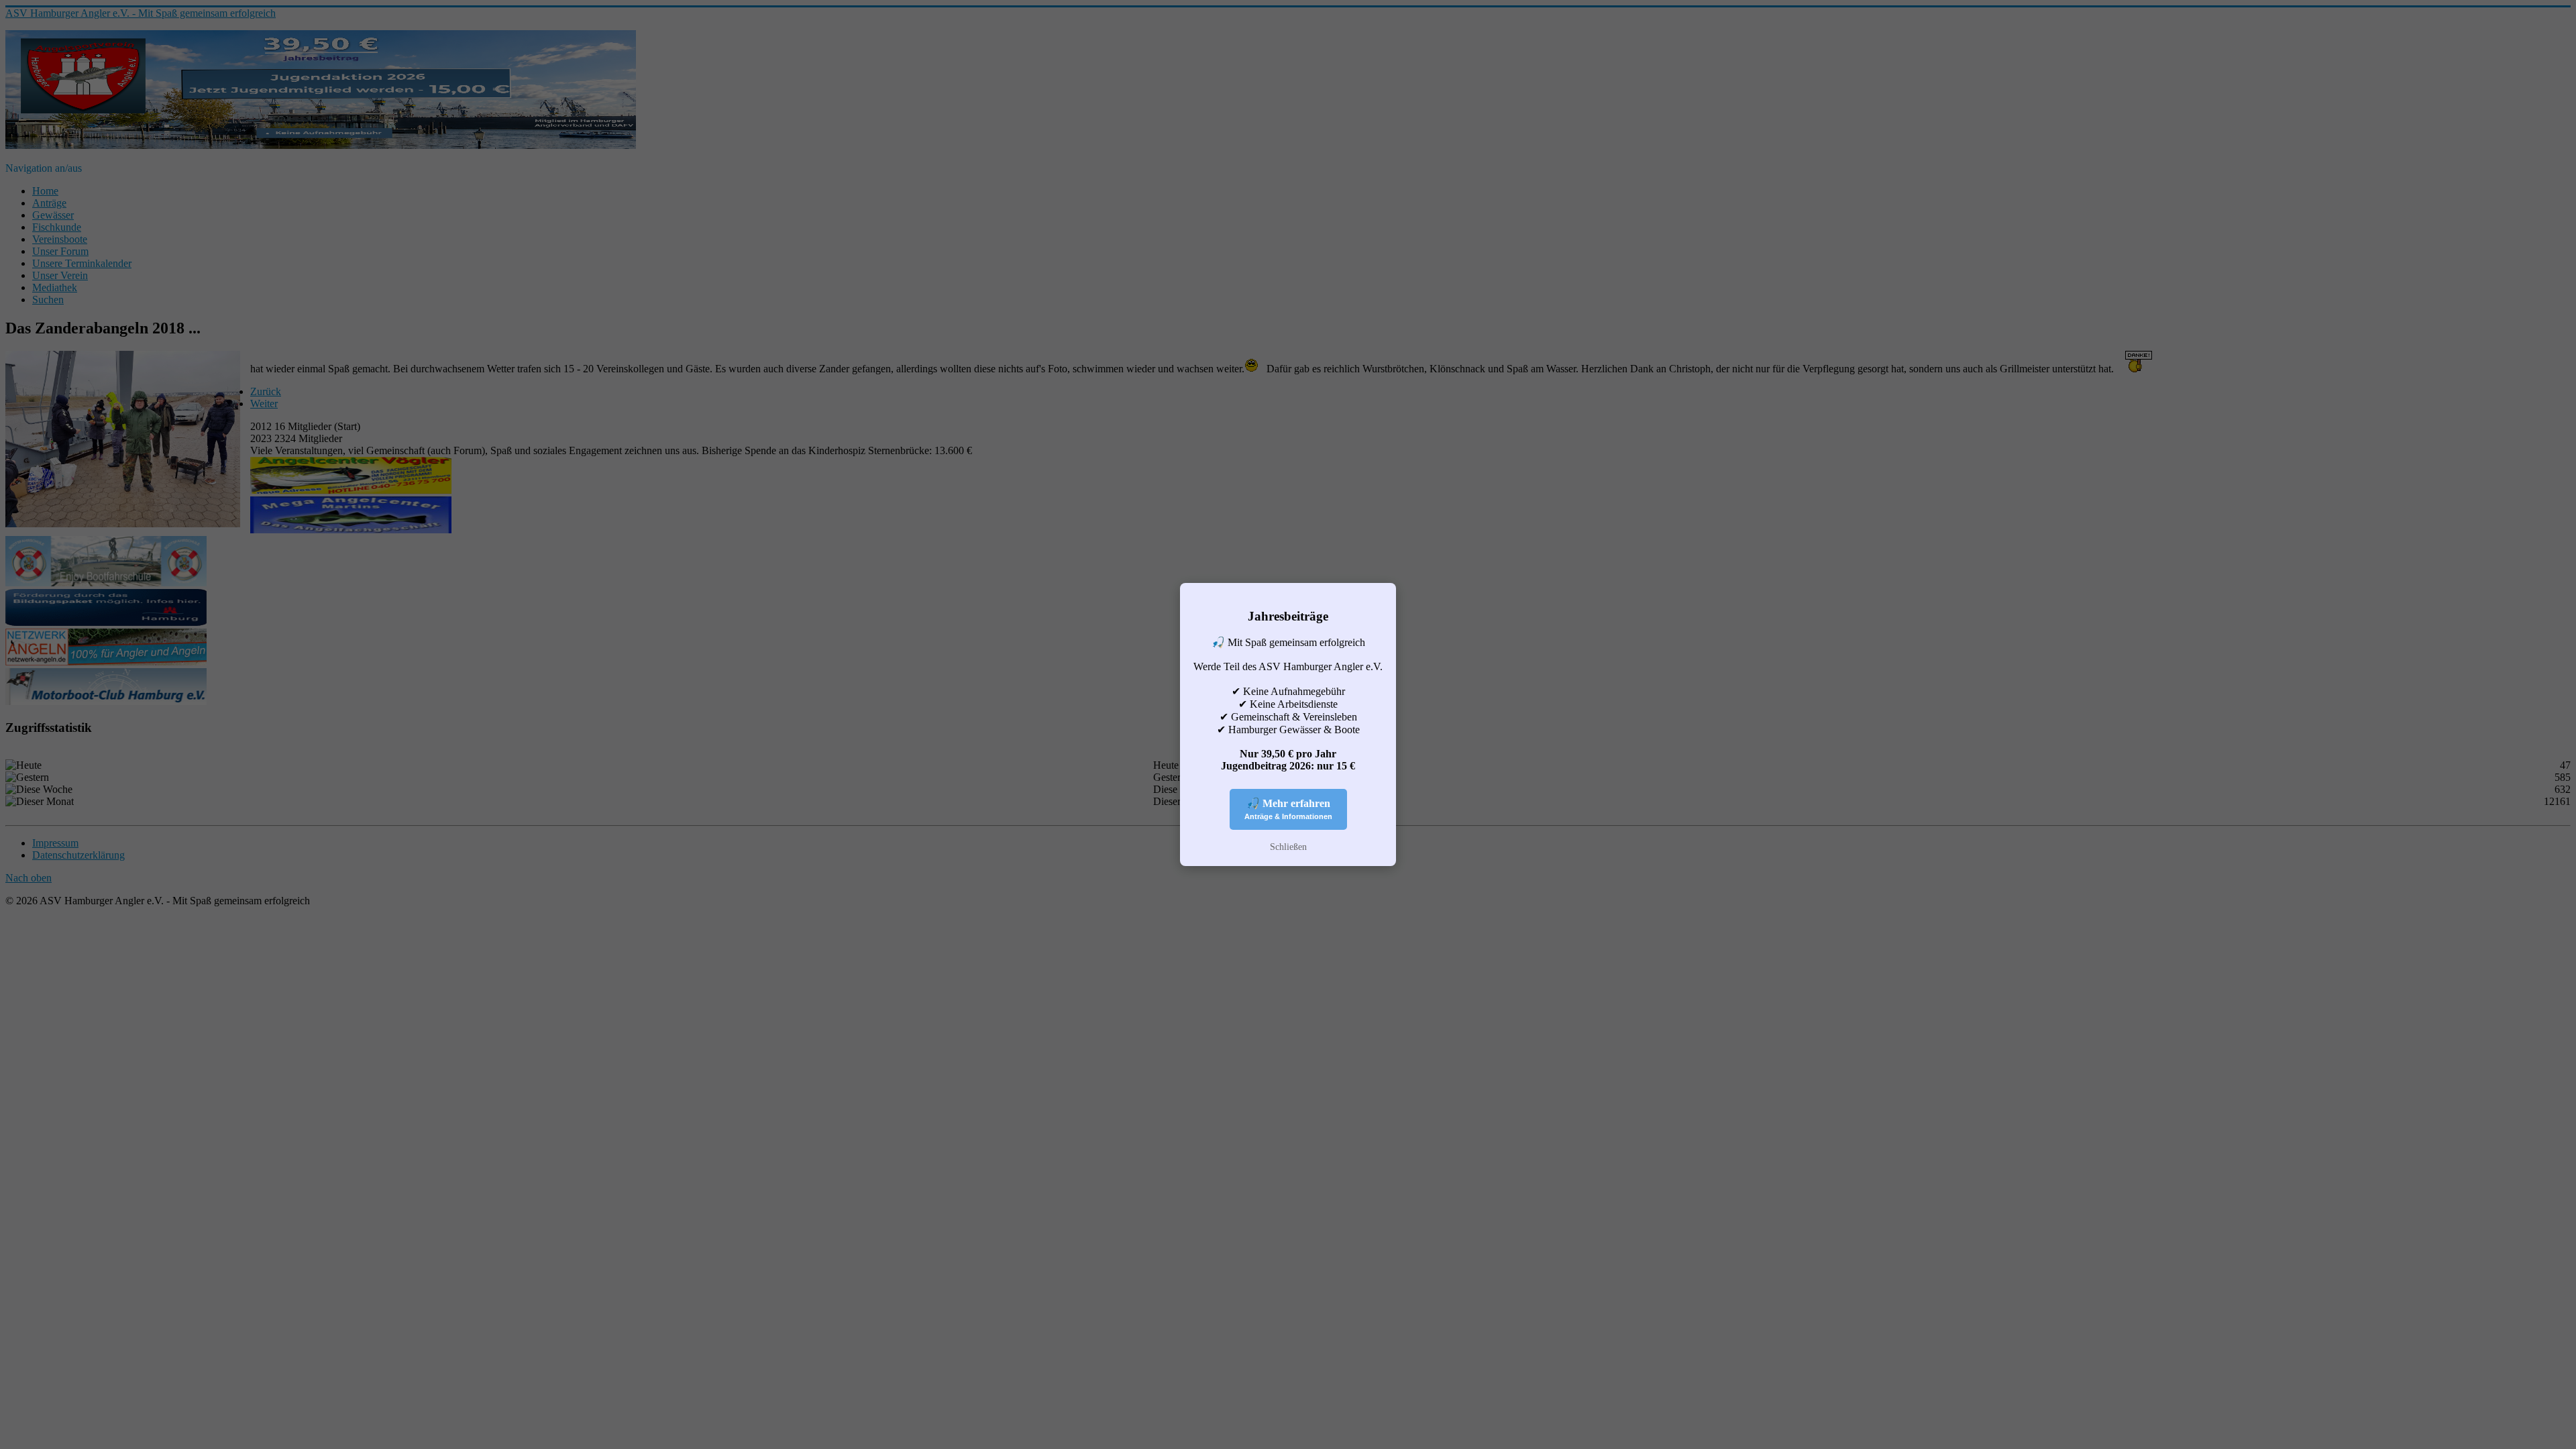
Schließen (1288, 847)
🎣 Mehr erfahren (1288, 809)
